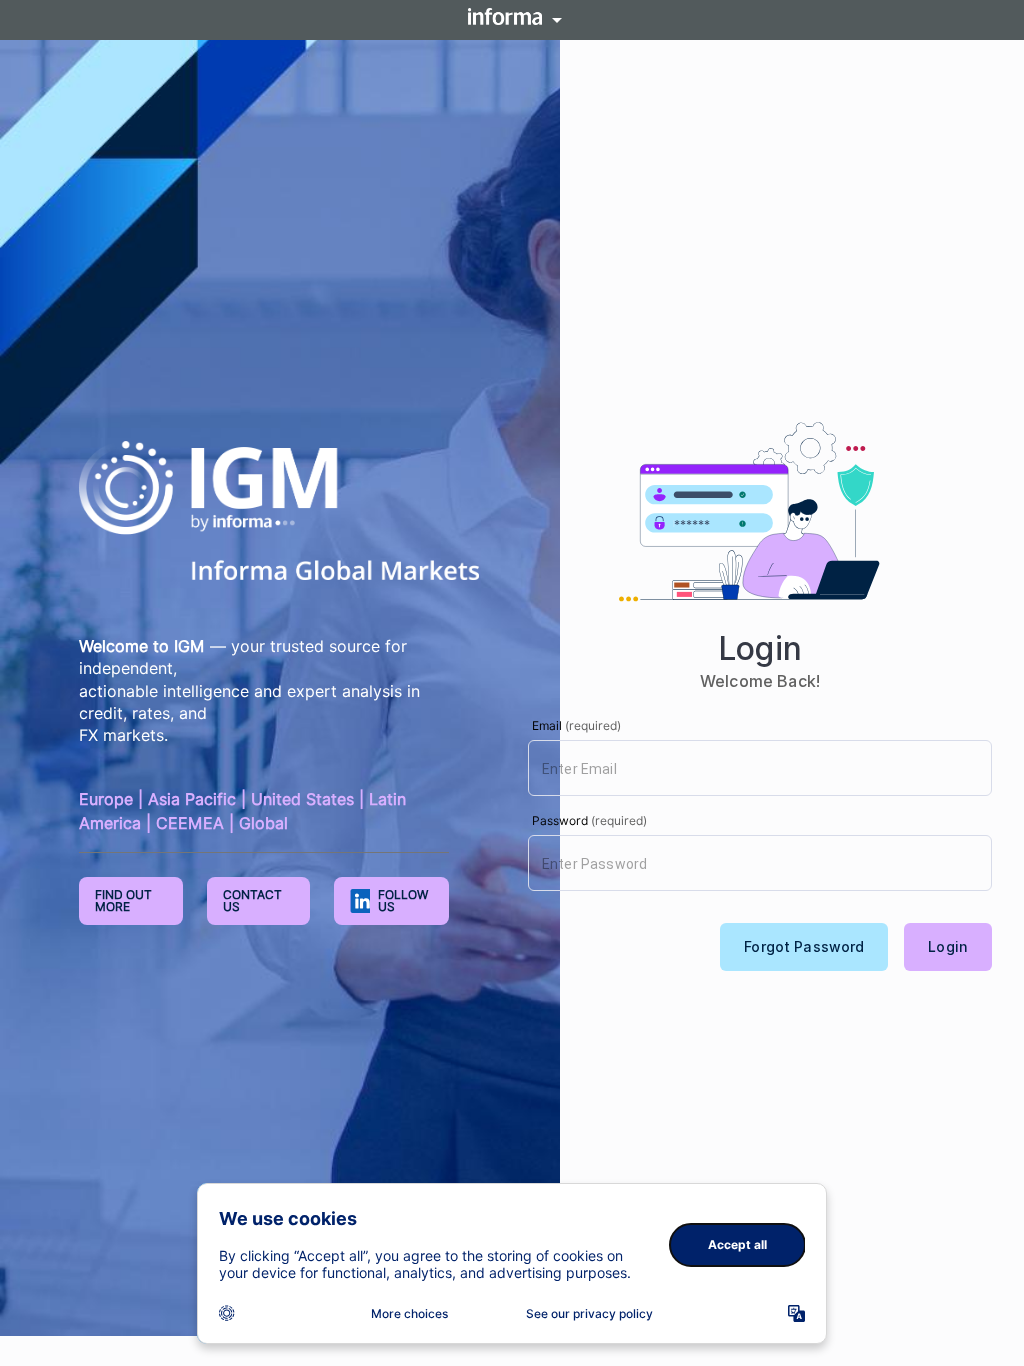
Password (589, 820)
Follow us (403, 900)
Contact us (252, 900)
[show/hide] (512, 21)
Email (576, 725)
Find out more (123, 900)
